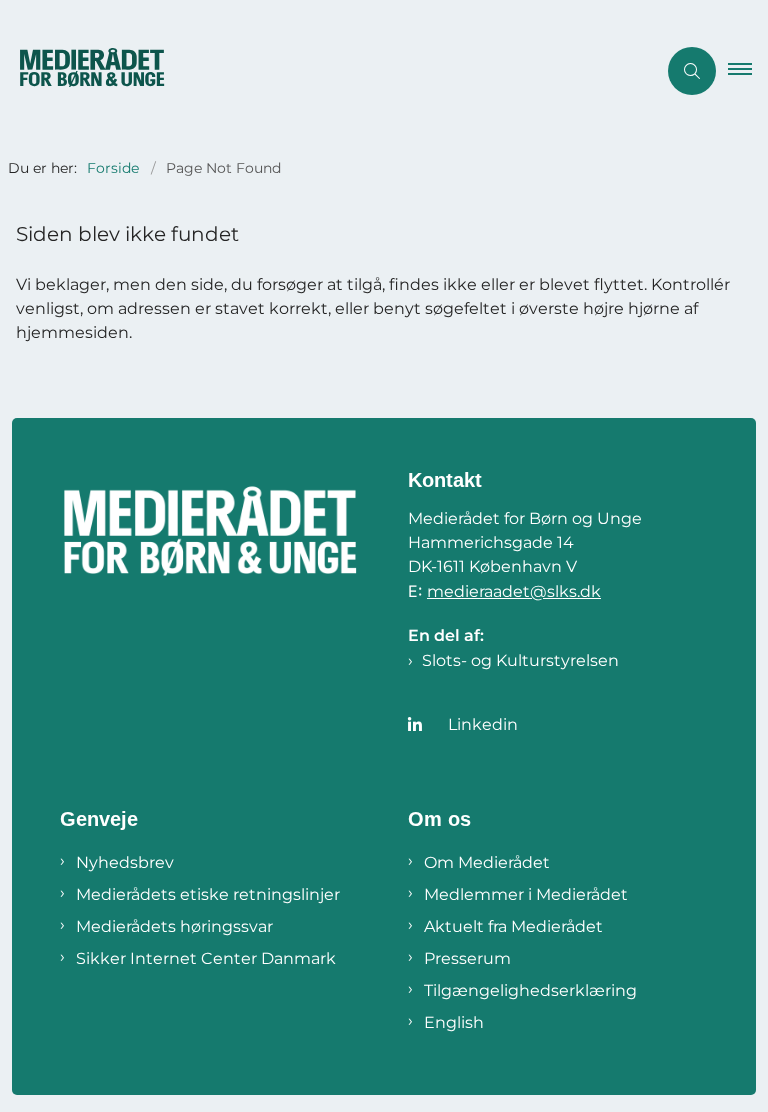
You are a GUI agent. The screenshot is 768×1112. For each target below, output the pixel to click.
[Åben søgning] (692, 71)
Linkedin (483, 724)
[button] (748, 71)
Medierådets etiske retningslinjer (208, 894)
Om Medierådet (487, 862)
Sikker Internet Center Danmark (206, 958)
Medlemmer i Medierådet (526, 894)
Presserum (467, 958)
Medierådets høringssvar (174, 926)
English (454, 1022)
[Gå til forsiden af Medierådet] (320, 71)
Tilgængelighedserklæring (530, 990)
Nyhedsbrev (125, 862)
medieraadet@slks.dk (514, 591)
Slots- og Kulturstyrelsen (520, 660)
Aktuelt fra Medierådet (513, 926)
